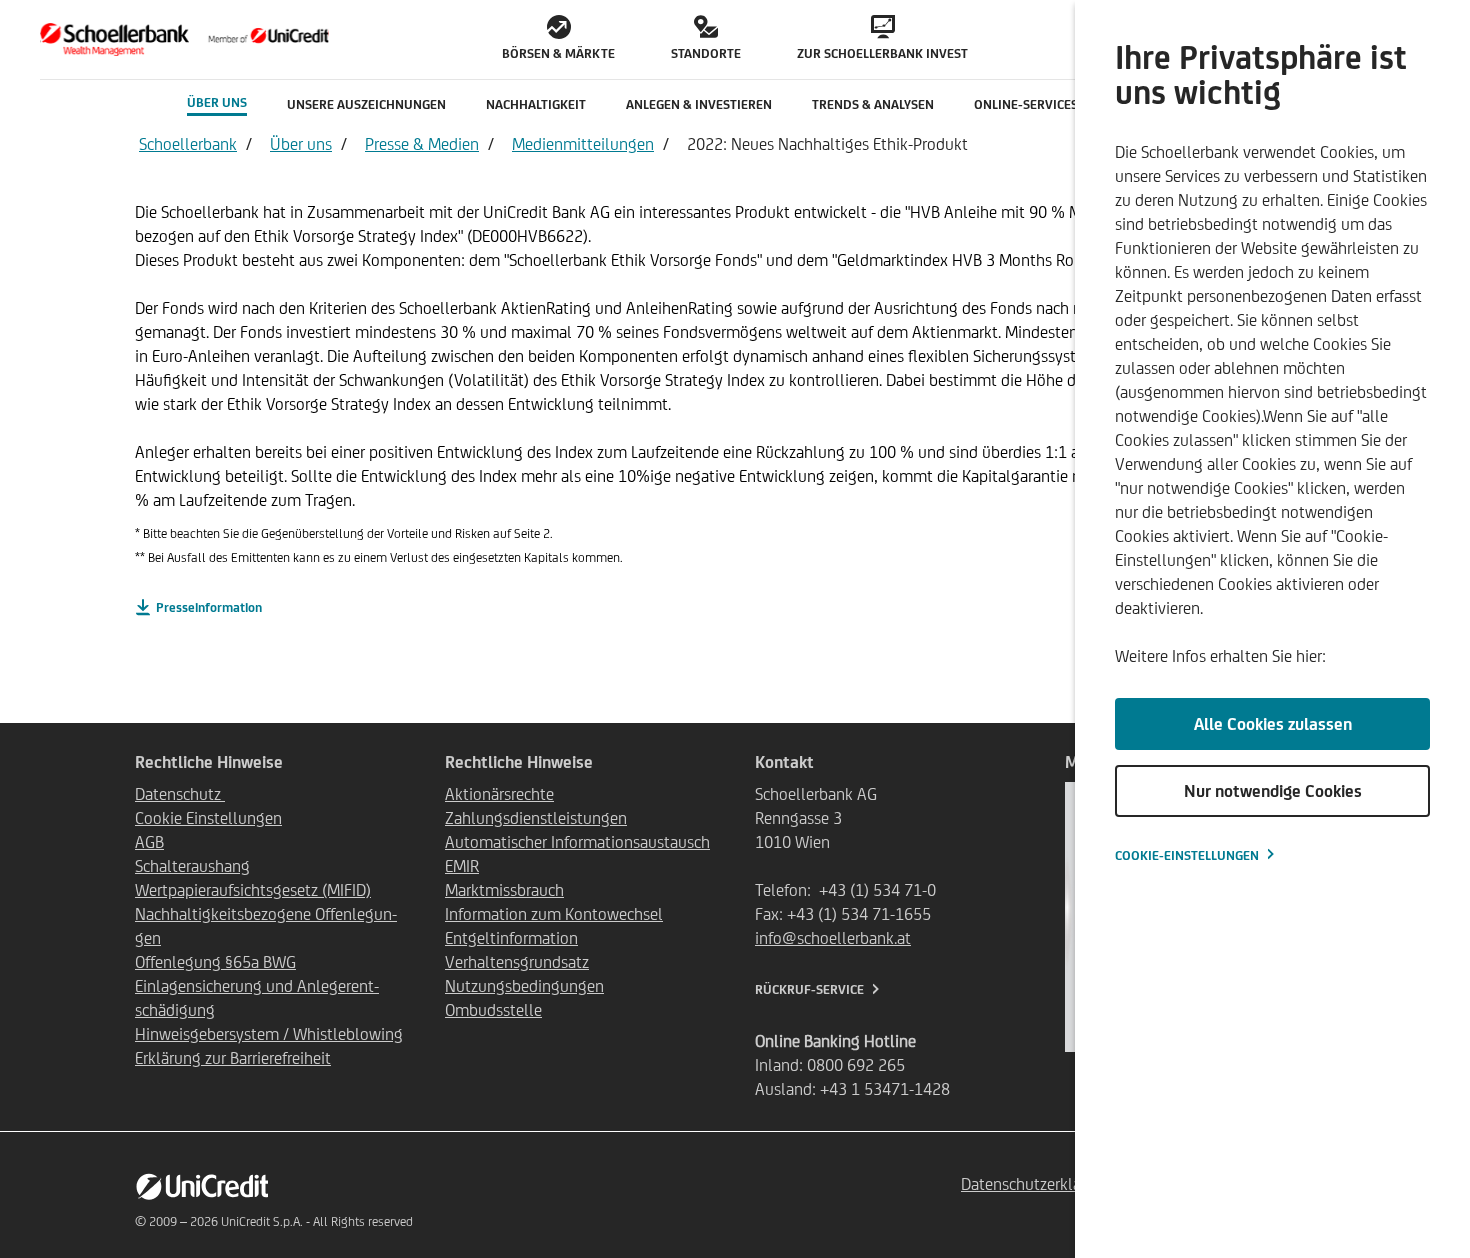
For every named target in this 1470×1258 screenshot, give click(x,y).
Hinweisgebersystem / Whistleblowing (269, 1034)
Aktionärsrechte (499, 794)
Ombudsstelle (493, 1010)
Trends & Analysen (873, 104)
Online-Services (1026, 104)
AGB (149, 842)
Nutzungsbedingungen (524, 986)
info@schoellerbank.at (833, 938)
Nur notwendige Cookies (1273, 791)
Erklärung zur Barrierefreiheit (233, 1058)
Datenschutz (180, 794)
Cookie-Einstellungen (1187, 855)
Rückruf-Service (809, 989)
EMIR (462, 866)
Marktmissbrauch (504, 890)
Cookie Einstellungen (208, 818)
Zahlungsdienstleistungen (536, 818)
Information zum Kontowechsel (554, 914)
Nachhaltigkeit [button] (536, 104)
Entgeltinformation (511, 938)
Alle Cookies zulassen (1273, 724)
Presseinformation (209, 607)
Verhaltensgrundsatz (517, 962)
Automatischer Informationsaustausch (577, 842)
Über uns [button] (217, 102)
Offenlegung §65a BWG (215, 962)
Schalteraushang (192, 866)
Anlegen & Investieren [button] (699, 104)
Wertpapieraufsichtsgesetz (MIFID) (253, 890)
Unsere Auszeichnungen (366, 104)
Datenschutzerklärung (1037, 1184)
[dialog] (1272, 629)
